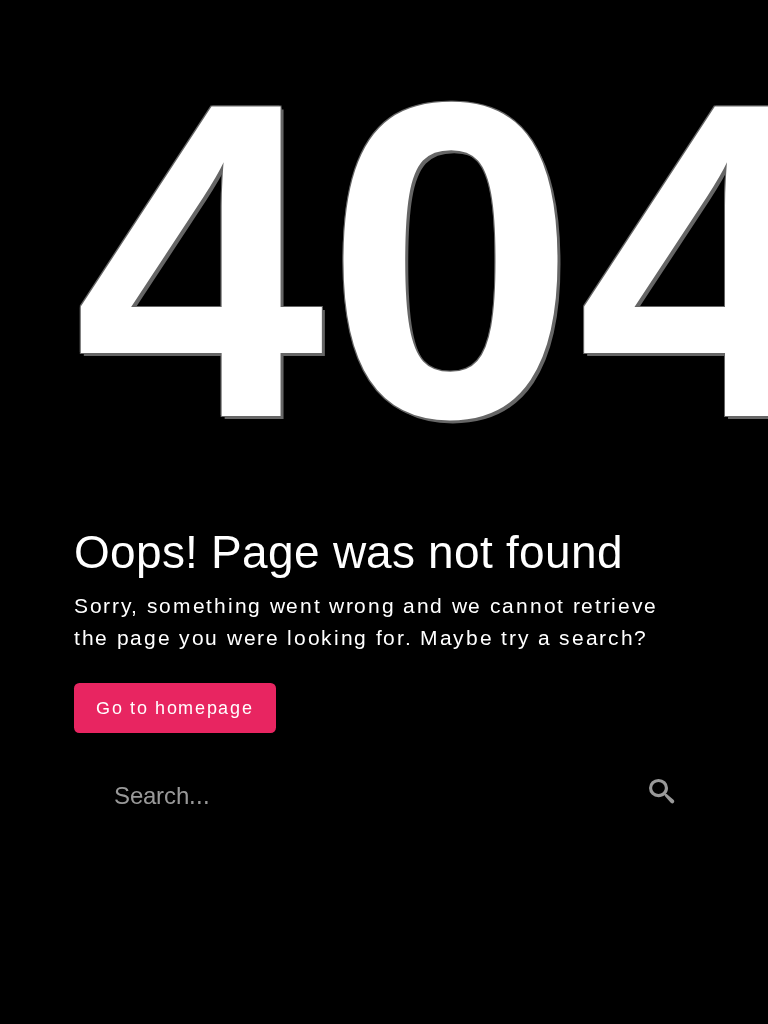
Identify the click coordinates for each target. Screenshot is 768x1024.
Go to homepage (175, 708)
